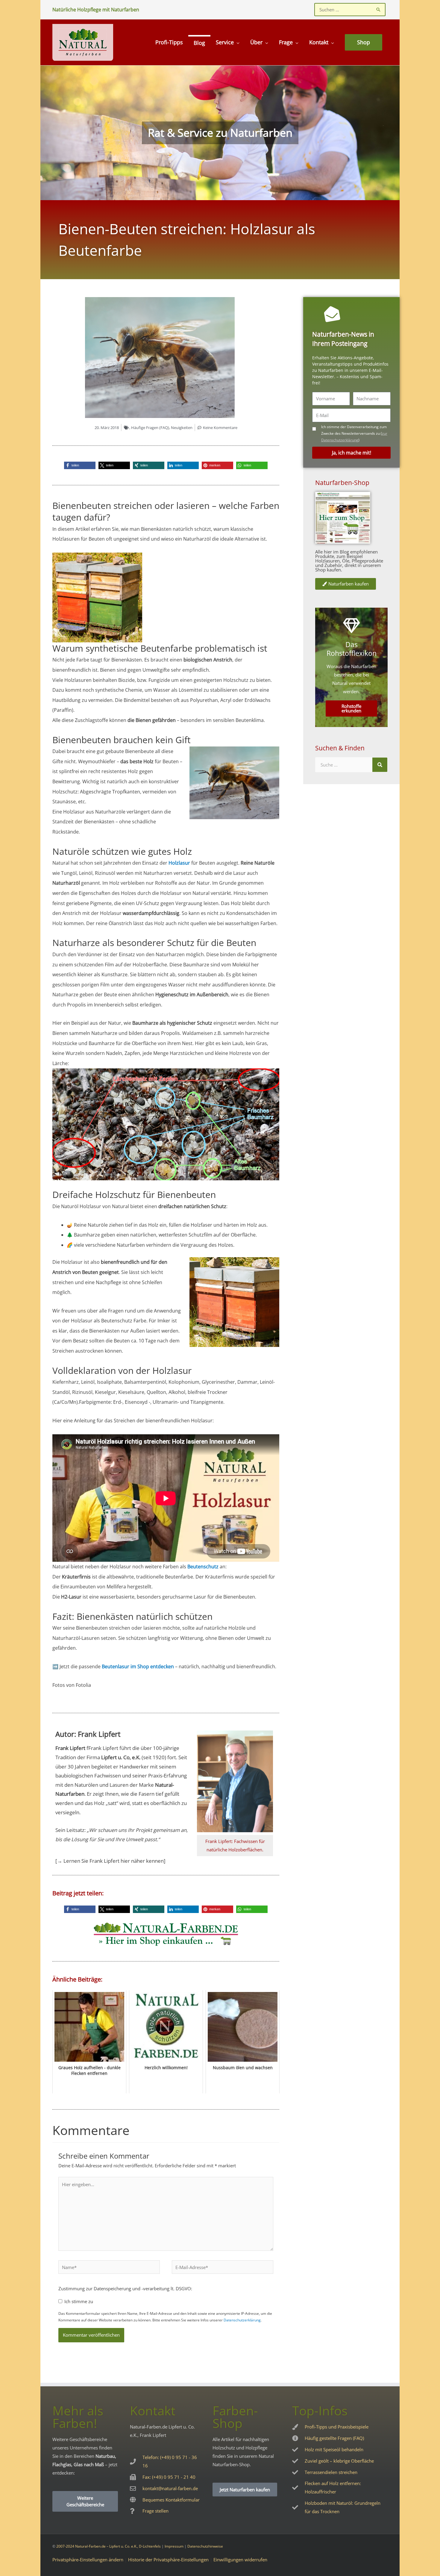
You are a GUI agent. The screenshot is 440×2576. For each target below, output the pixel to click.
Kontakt (319, 42)
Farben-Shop (235, 2417)
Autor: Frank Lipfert (88, 1734)
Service (225, 42)
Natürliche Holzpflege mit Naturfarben (96, 10)
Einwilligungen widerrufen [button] (240, 2560)
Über (256, 42)
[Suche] (380, 765)
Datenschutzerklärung (242, 2320)
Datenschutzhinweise (205, 2546)
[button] (80, 465)
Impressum (174, 2546)
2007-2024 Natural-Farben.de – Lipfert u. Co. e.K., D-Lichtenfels (109, 2546)
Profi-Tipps (169, 42)
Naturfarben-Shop (342, 483)
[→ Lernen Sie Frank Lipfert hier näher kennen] (110, 1861)
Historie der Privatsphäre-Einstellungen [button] (168, 2560)
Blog (199, 43)
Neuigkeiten (182, 428)
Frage (286, 42)
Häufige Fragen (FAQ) (150, 428)
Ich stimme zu (79, 2301)
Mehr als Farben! (78, 2417)
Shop (364, 42)
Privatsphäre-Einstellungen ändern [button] (88, 2560)
